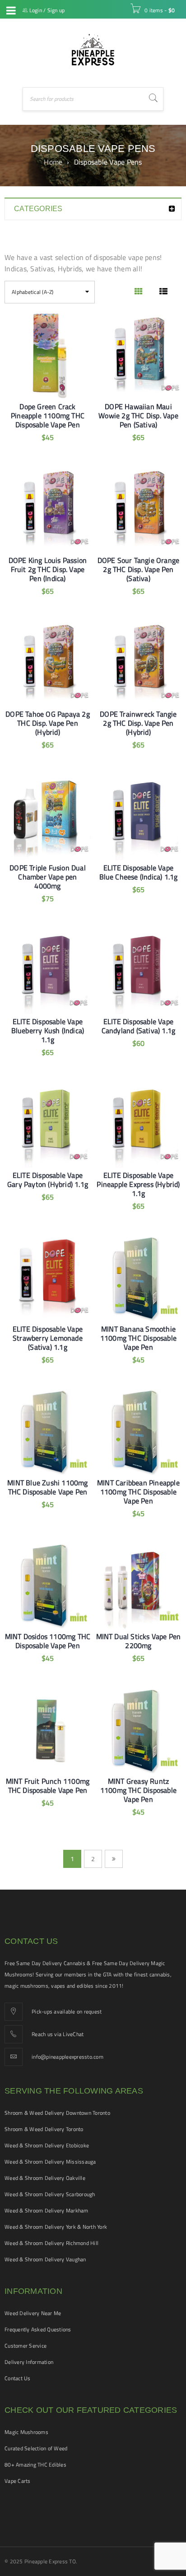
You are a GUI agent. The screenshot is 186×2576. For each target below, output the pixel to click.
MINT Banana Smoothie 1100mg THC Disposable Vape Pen (138, 1338)
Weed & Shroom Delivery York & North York (56, 2227)
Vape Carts (18, 2481)
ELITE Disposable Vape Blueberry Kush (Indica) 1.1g (48, 1030)
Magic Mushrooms (26, 2432)
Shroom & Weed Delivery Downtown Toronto (57, 2113)
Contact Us (18, 2378)
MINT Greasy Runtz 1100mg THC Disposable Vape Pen (138, 1790)
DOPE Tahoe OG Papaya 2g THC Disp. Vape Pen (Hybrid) (48, 723)
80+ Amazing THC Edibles (35, 2465)
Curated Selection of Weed (36, 2448)
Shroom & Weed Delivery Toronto (44, 2129)
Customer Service (26, 2346)
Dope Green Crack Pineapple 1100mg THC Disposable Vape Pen (48, 416)
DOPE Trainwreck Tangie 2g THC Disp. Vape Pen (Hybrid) (138, 723)
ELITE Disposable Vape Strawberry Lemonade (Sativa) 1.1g (48, 1338)
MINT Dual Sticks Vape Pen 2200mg (139, 1641)
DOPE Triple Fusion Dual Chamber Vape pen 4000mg (48, 877)
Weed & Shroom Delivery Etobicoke (47, 2145)
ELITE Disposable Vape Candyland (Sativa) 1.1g (139, 1026)
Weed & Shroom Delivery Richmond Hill (51, 2243)
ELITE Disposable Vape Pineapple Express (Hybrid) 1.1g (138, 1184)
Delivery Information (29, 2362)
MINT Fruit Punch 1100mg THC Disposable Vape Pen (48, 1786)
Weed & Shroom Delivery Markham (46, 2210)
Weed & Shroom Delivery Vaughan (45, 2259)
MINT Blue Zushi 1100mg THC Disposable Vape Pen (47, 1487)
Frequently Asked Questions (38, 2329)
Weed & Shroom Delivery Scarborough (50, 2194)
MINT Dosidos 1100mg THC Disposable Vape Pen (48, 1641)
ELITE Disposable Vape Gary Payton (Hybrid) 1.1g (48, 1180)
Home (53, 162)
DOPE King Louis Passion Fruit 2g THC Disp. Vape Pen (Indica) (48, 569)
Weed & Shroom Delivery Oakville (45, 2178)
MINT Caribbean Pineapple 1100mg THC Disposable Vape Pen (138, 1492)
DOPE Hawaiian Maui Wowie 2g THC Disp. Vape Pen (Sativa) (138, 416)
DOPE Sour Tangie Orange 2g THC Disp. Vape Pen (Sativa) (139, 569)
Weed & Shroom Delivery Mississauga (50, 2162)
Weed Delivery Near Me (33, 2313)
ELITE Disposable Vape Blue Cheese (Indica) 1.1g (139, 872)
